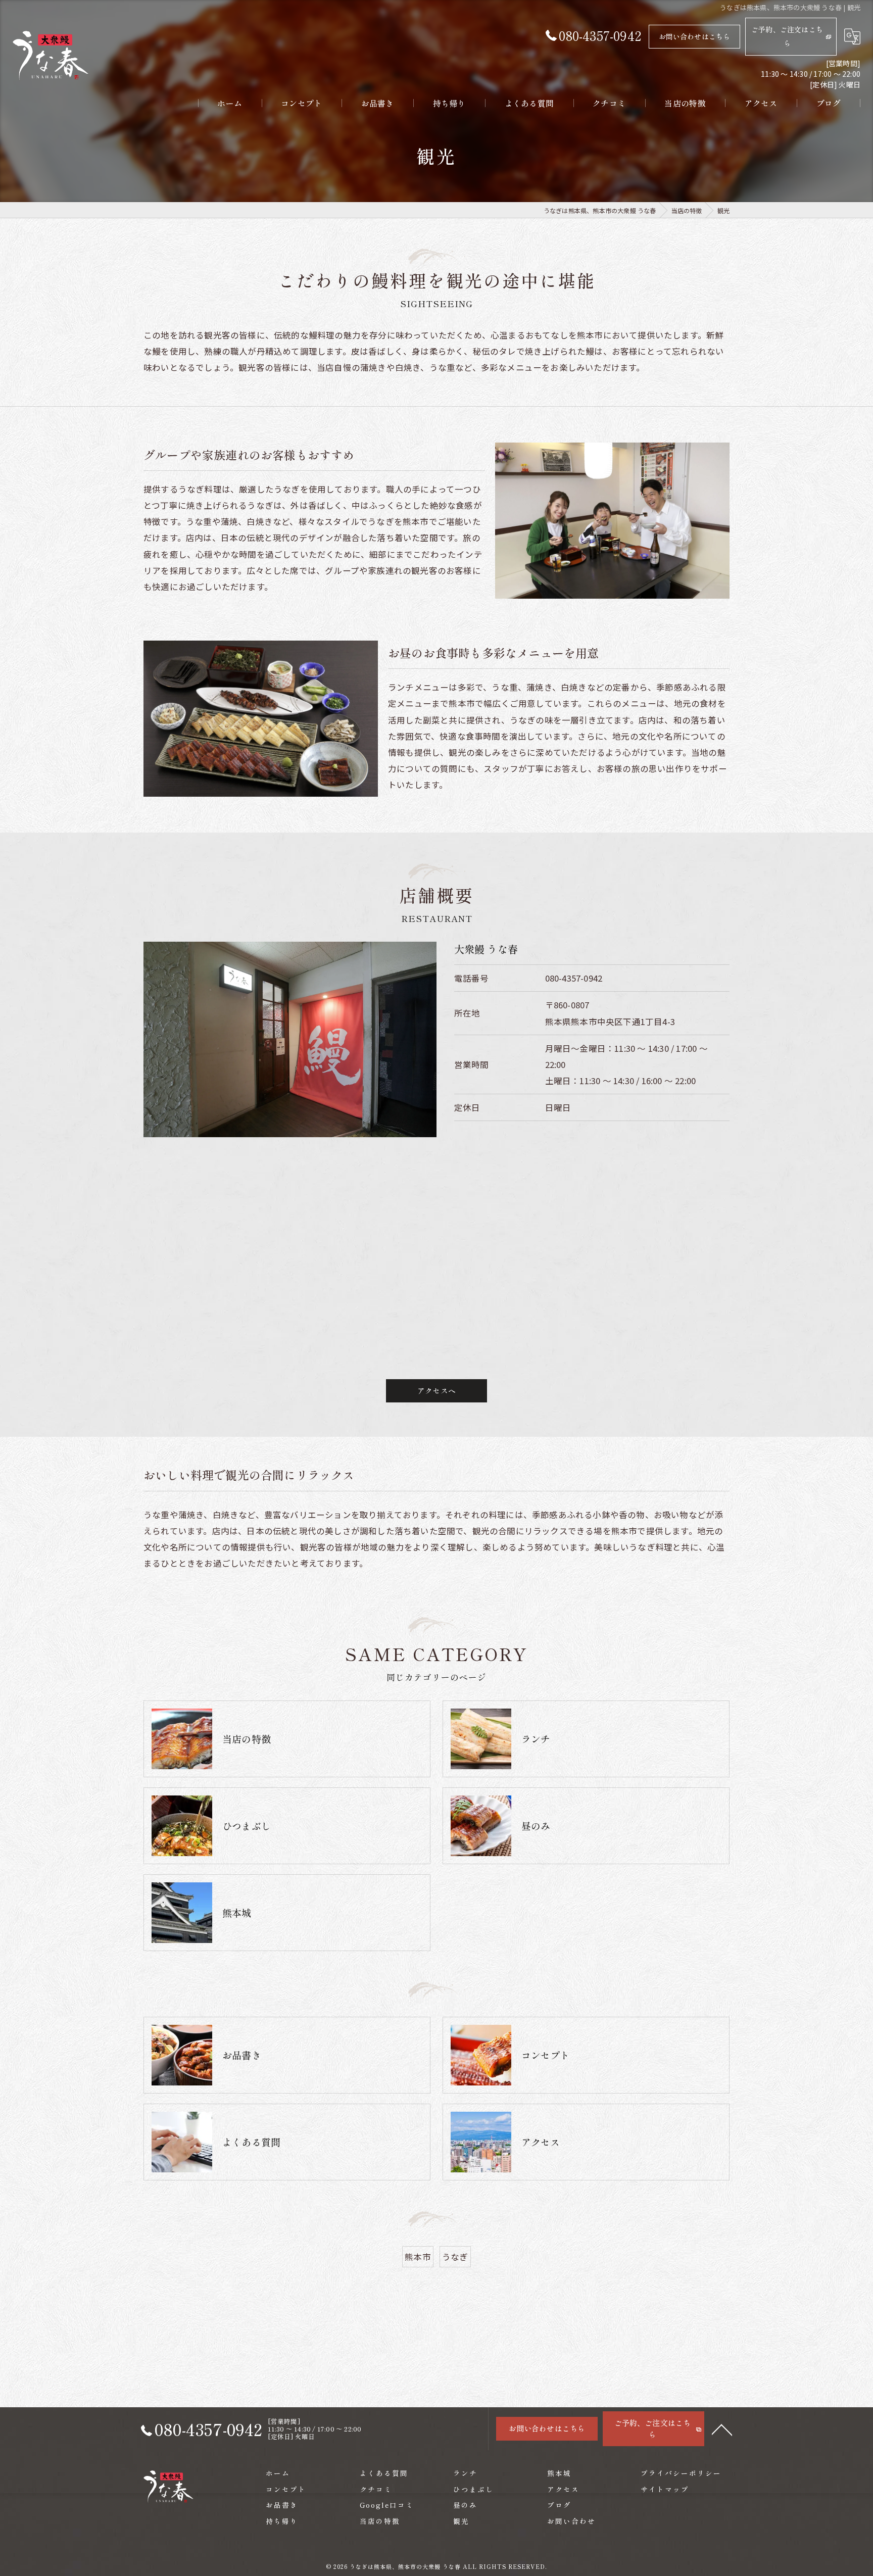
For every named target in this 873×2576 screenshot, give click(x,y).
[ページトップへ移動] (722, 2429)
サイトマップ (665, 2489)
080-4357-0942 (574, 978)
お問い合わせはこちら (695, 36)
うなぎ (455, 2257)
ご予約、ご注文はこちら (787, 36)
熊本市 (418, 2257)
